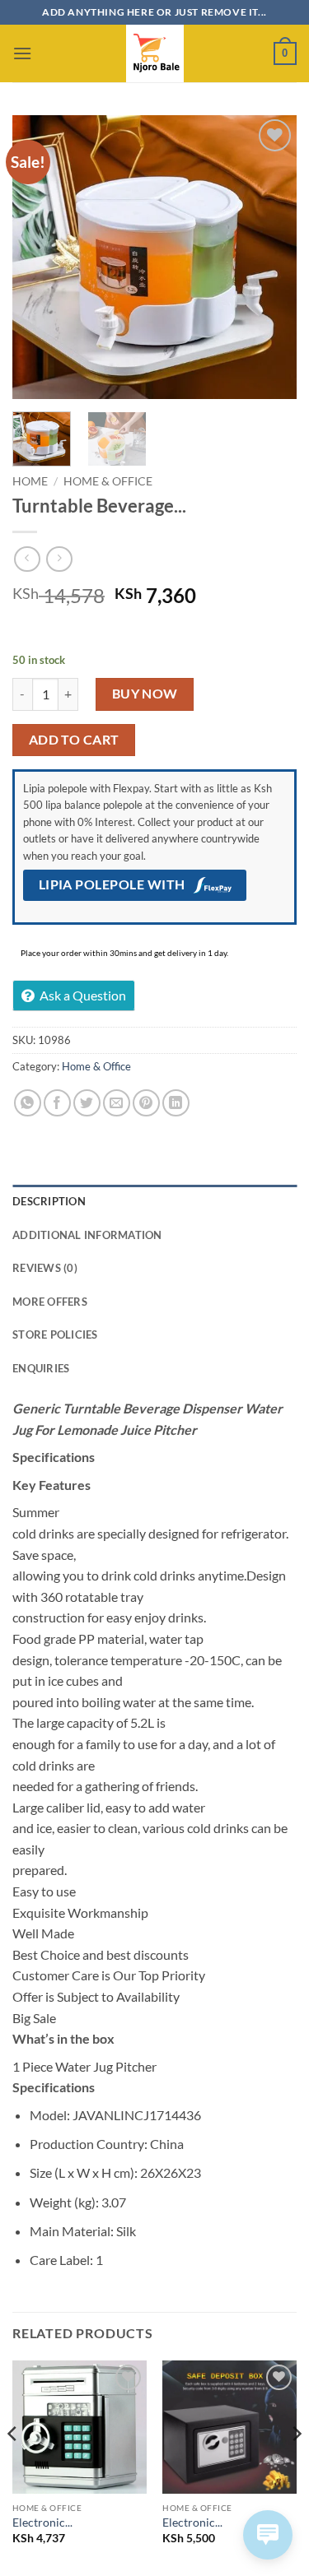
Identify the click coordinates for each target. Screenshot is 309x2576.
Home (30, 481)
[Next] (270, 257)
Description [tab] (49, 1201)
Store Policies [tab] (55, 1334)
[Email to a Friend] (117, 1103)
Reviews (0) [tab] (45, 1268)
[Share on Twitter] (87, 1103)
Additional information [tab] (87, 1235)
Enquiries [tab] (41, 1368)
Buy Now (145, 694)
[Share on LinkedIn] (176, 1103)
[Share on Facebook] (57, 1103)
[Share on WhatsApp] (28, 1103)
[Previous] (39, 257)
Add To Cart (74, 740)
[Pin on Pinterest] (146, 1103)
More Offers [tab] (50, 1302)
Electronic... (42, 2523)
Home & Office (108, 481)
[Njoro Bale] (155, 53)
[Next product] (27, 559)
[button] (22, 53)
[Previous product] (59, 559)
